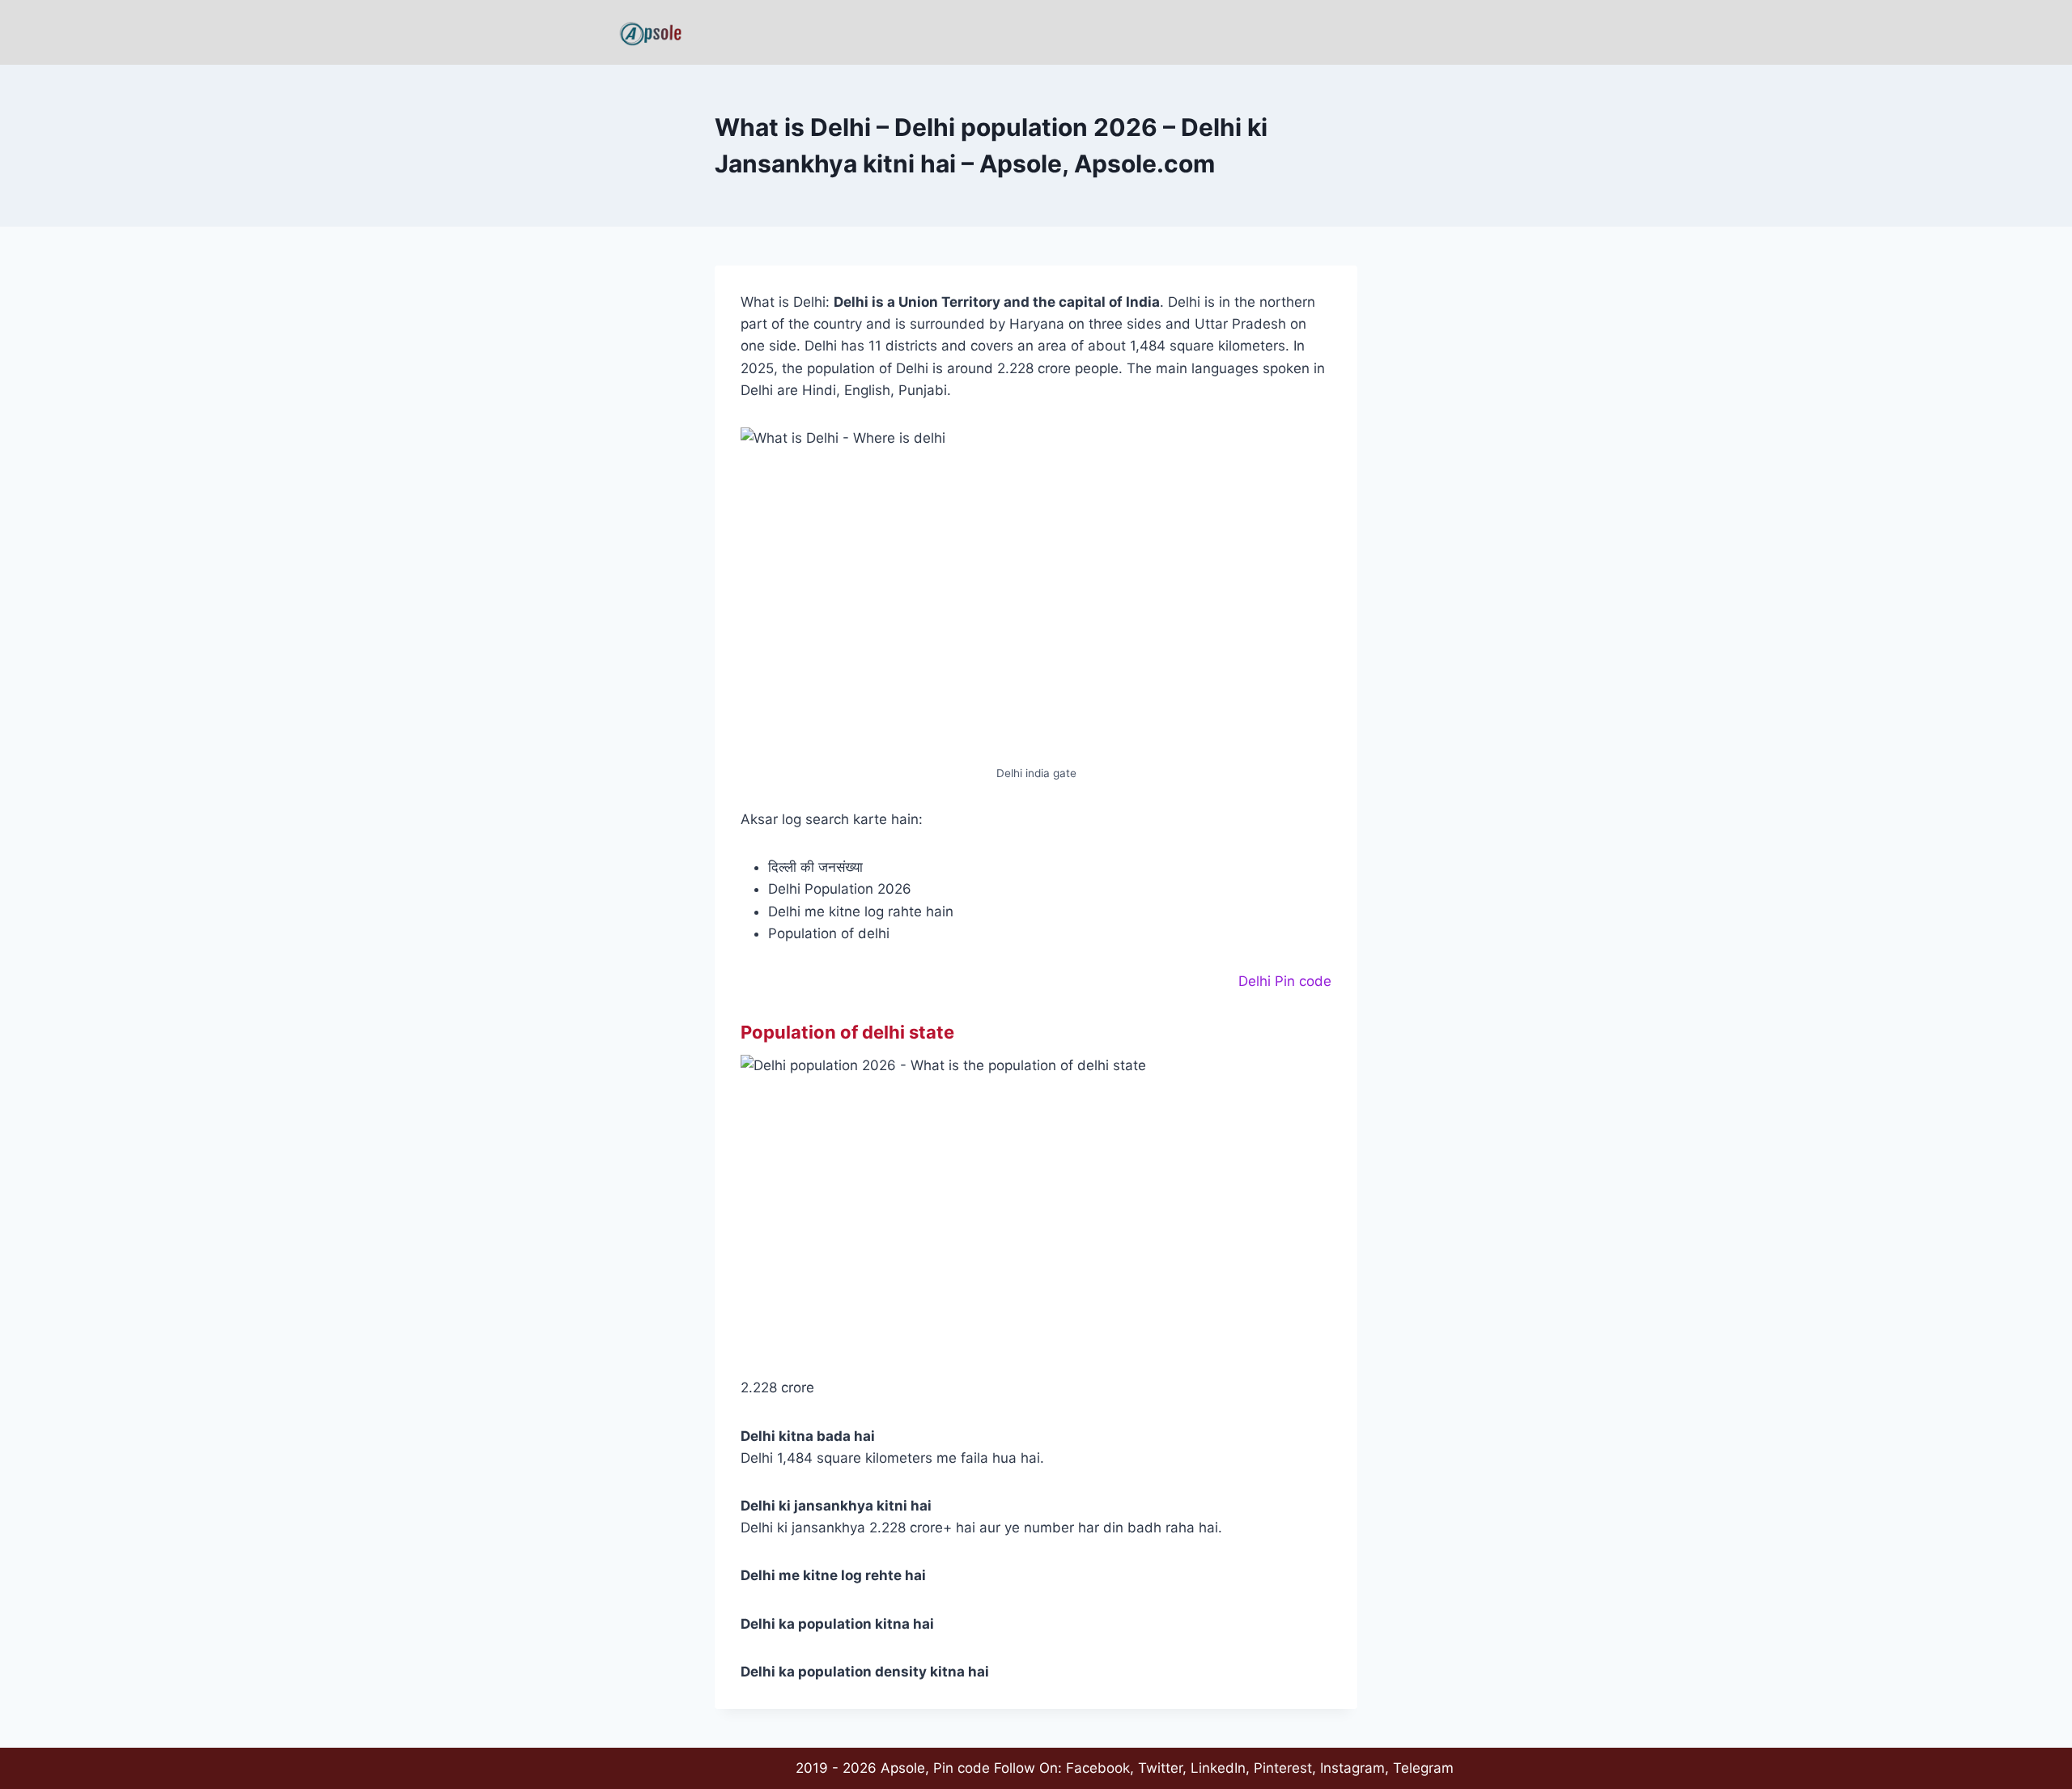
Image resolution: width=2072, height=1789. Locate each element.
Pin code (962, 1768)
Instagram (1352, 1768)
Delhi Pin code (1285, 981)
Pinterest (1283, 1768)
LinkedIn (1218, 1768)
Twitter (1160, 1768)
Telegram (1423, 1768)
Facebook (1098, 1768)
